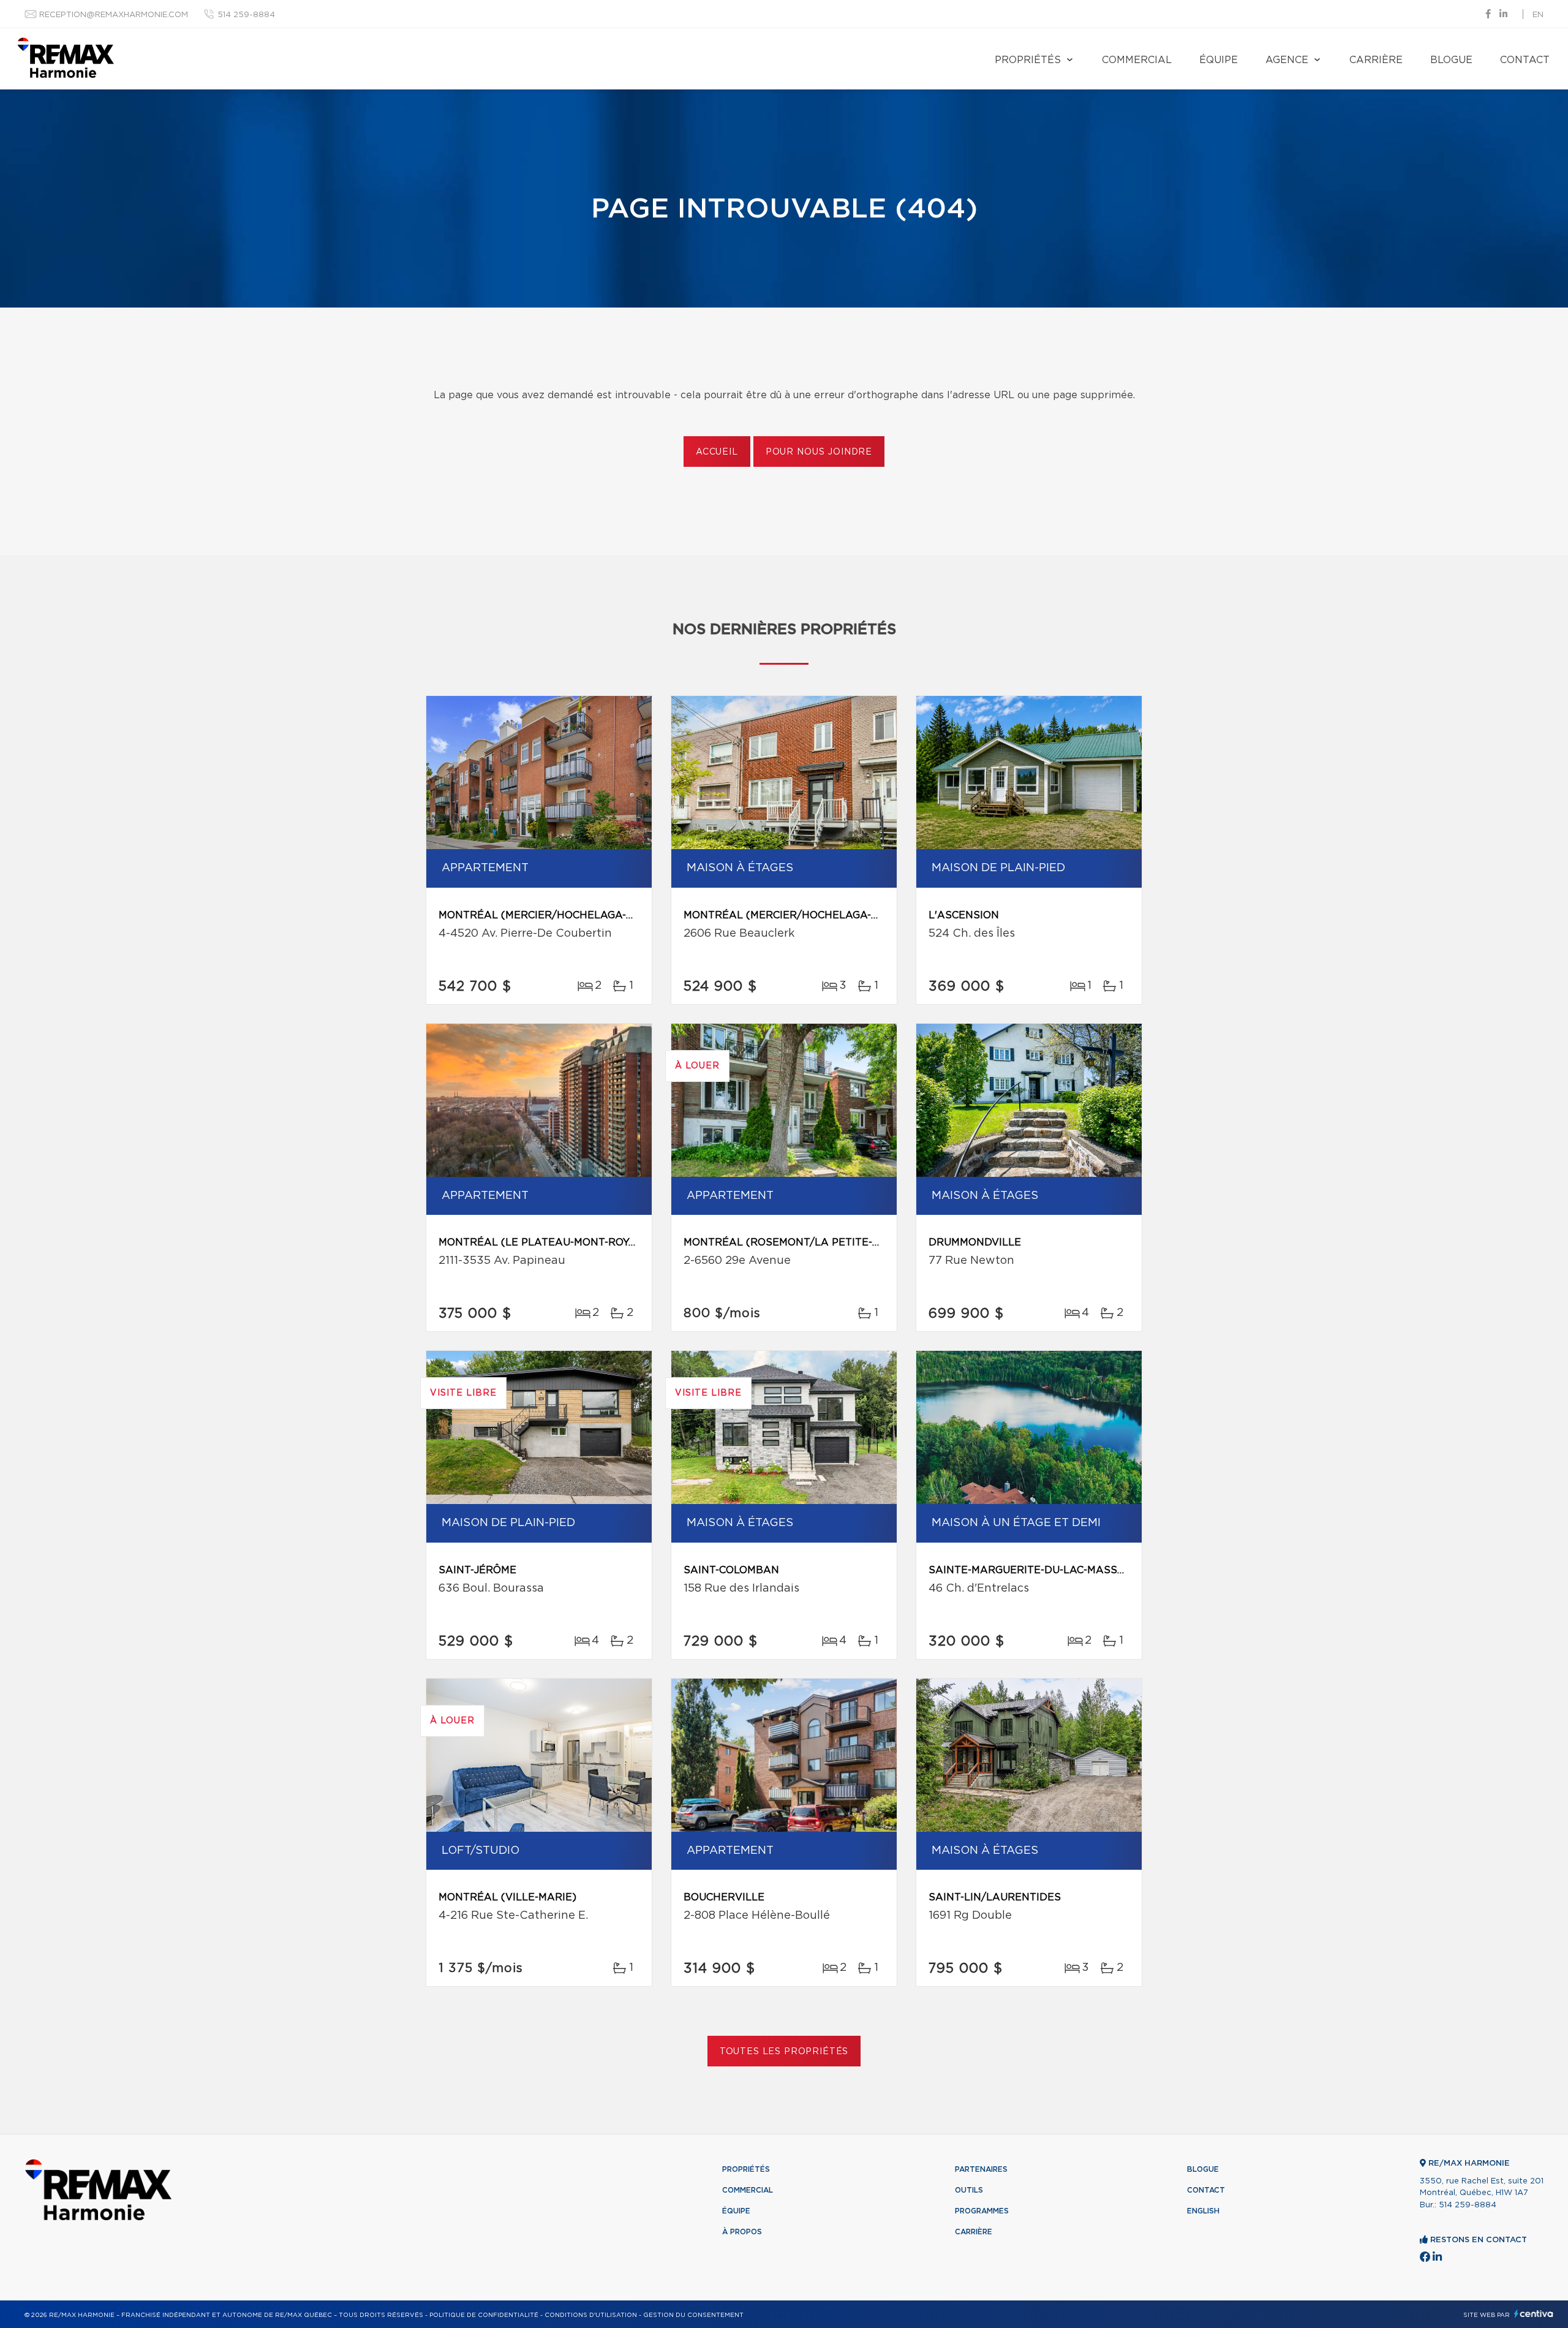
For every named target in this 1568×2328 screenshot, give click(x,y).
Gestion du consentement (693, 2315)
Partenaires (981, 2169)
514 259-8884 (246, 15)
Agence (1287, 60)
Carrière (1376, 60)
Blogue (1451, 60)
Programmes (982, 2211)
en (1538, 15)
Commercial (1137, 60)
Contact (1525, 60)
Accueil (717, 452)
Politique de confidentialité (484, 2315)
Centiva (1534, 2314)
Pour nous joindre (819, 452)
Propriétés (1028, 60)
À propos (742, 2232)
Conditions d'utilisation (591, 2315)
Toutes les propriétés (784, 2052)
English (1203, 2211)
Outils (969, 2190)
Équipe (1219, 60)
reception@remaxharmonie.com (114, 15)
